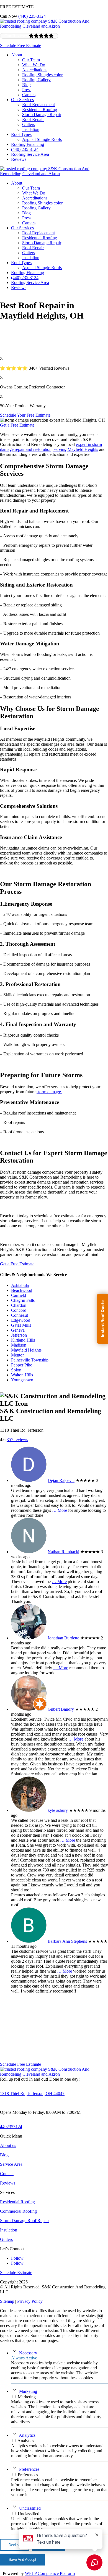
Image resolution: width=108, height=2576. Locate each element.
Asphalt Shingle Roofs (42, 139)
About (17, 55)
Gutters (29, 124)
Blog (26, 85)
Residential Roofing (40, 110)
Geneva (18, 1330)
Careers (29, 95)
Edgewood (21, 1320)
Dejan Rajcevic (61, 1480)
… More (60, 1510)
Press (27, 90)
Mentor (17, 1355)
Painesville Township (30, 1360)
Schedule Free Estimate (20, 45)
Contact (7, 2174)
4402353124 (11, 2127)
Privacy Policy (30, 2301)
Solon (16, 1370)
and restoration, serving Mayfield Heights (61, 449)
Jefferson (19, 1335)
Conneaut (20, 1315)
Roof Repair (33, 119)
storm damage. (49, 1092)
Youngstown (22, 1380)
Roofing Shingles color (42, 75)
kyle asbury (58, 1810)
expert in (84, 444)
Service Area (11, 2164)
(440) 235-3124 (32, 16)
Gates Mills (21, 1325)
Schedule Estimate (16, 2273)
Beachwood (22, 1290)
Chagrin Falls (23, 1300)
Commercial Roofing (18, 2211)
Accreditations (35, 70)
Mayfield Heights (26, 1350)
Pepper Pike (22, 1365)
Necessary (28, 2353)
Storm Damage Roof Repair (25, 2221)
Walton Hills (22, 1375)
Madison (19, 1345)
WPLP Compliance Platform (50, 2573)
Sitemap (7, 2301)
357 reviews (17, 1440)
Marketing (28, 2391)
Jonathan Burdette (63, 1638)
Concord (19, 1310)
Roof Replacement (38, 105)
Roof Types (21, 134)
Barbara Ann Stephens (67, 1941)
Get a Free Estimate (17, 425)
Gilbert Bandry (61, 1709)
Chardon (19, 1305)
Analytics (27, 2435)
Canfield (19, 1295)
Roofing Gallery (36, 80)
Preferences (29, 2469)
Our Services (22, 100)
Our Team (31, 60)
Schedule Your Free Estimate (25, 415)
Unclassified (30, 2508)
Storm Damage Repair (42, 115)
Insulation (31, 129)
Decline (15, 2545)
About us (8, 2145)
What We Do (34, 65)
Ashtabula (20, 1285)
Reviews (19, 159)
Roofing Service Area (30, 154)
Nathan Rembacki (63, 1552)
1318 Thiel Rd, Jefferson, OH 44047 (32, 2093)
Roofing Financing (28, 144)
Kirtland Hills (23, 1340)
